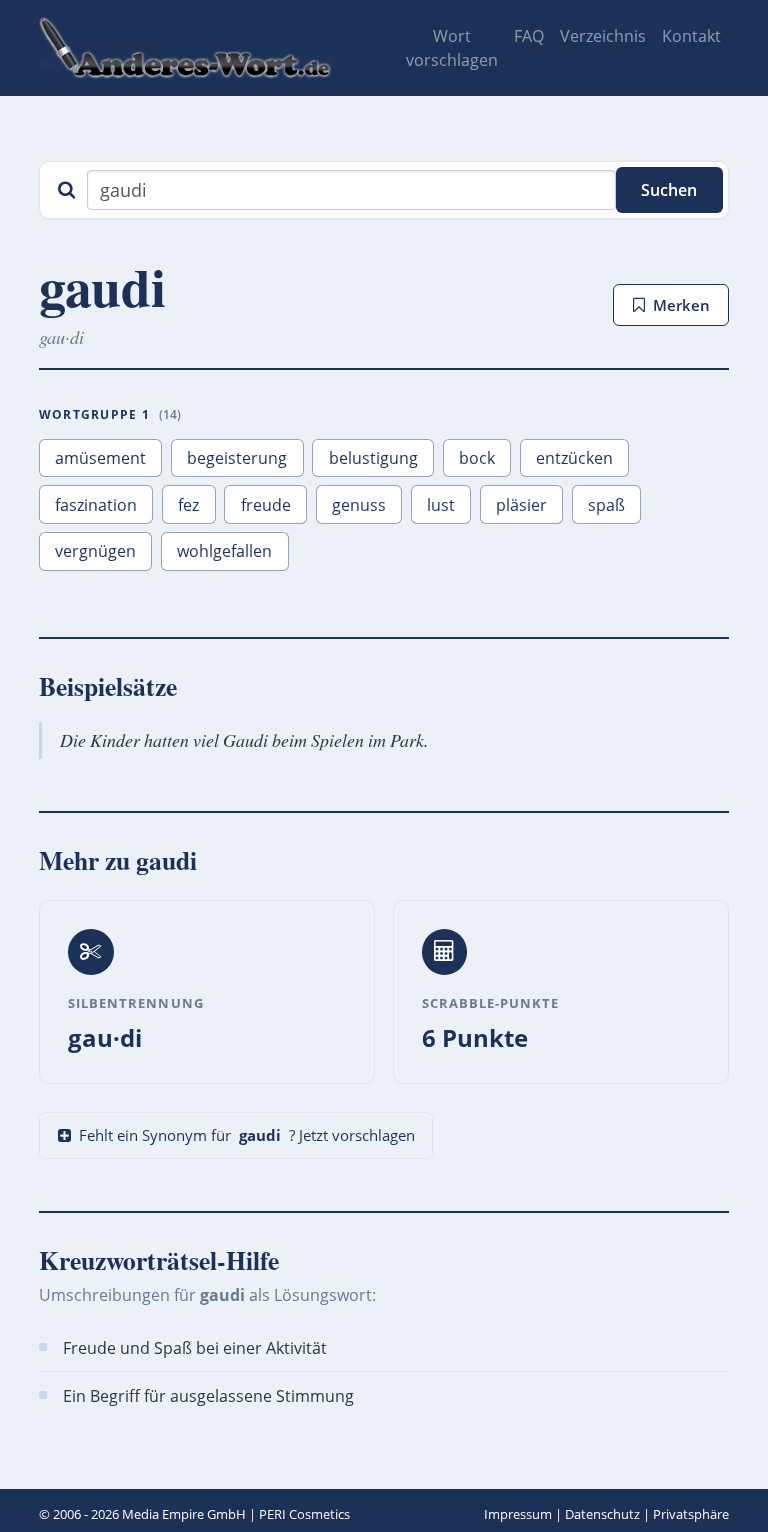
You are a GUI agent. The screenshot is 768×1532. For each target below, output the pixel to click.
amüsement (100, 458)
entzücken (574, 458)
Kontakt (691, 36)
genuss (359, 505)
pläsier (521, 505)
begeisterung (237, 458)
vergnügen (95, 551)
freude (266, 505)
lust (441, 505)
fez (188, 505)
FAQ (529, 36)
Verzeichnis (603, 36)
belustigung (373, 458)
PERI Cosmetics (304, 1514)
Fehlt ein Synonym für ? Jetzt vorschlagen (247, 1135)
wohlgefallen (224, 551)
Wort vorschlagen (452, 48)
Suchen (669, 190)
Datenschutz (602, 1514)
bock (477, 458)
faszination (96, 505)
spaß (606, 505)
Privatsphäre (691, 1514)
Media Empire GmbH (184, 1514)
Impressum (518, 1514)
